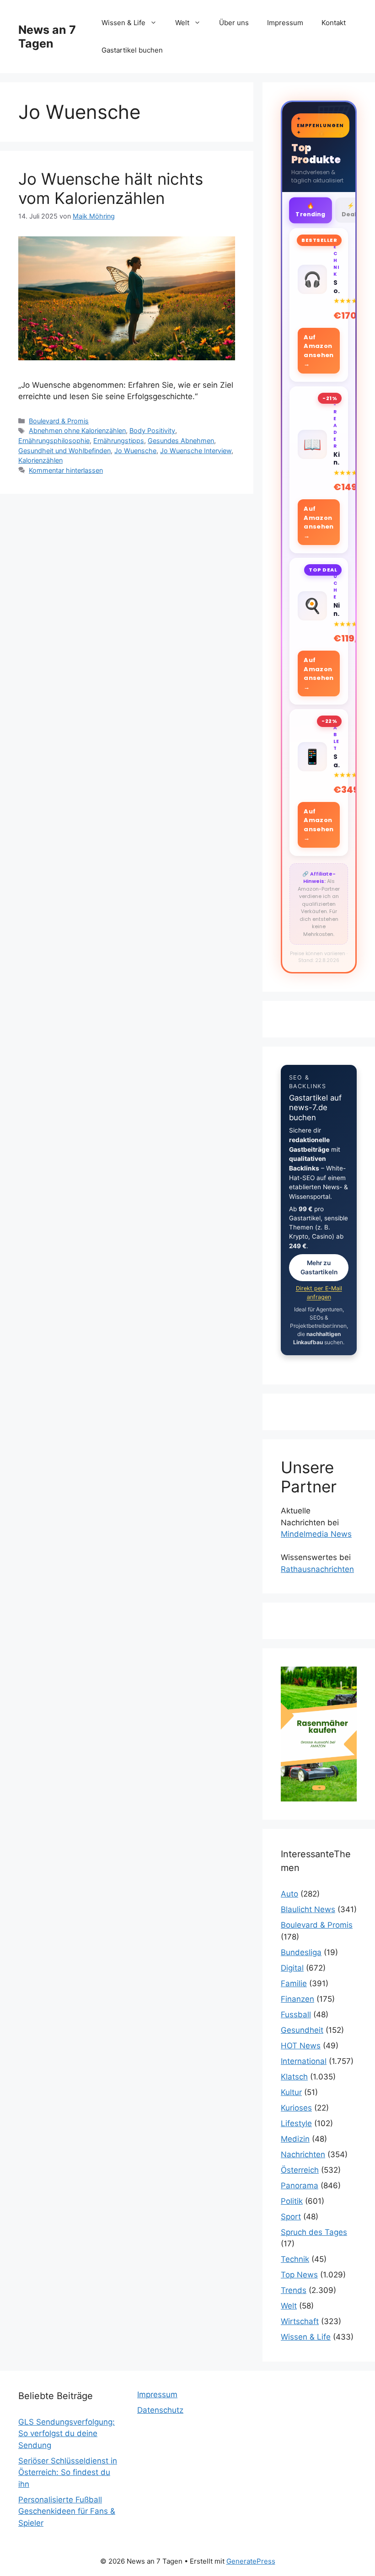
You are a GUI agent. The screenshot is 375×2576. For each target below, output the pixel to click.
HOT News (301, 2046)
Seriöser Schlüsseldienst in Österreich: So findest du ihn (68, 2472)
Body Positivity (152, 430)
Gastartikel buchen (132, 50)
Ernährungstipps (119, 441)
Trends (294, 2290)
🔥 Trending (310, 209)
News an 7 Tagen (47, 37)
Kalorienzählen (40, 460)
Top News (299, 2275)
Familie (294, 1983)
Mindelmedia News (316, 1534)
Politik (292, 2201)
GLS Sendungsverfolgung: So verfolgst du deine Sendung (67, 2434)
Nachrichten (303, 2154)
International (304, 2061)
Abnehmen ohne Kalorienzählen (77, 430)
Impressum (285, 23)
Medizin (295, 2139)
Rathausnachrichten (317, 1569)
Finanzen (297, 1999)
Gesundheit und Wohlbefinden (64, 451)
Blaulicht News (308, 1909)
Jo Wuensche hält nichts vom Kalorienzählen (111, 188)
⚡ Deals (351, 210)
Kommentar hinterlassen (66, 470)
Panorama (300, 2186)
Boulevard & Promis (59, 421)
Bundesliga (301, 1952)
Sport (291, 2217)
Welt (182, 23)
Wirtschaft (300, 2321)
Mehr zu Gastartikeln (319, 1268)
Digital (292, 1968)
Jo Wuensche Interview (196, 451)
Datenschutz (160, 2410)
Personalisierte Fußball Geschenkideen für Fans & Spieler (67, 2511)
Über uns (234, 23)
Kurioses (296, 2108)
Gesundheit (302, 2030)
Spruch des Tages (314, 2232)
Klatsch (294, 2077)
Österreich (300, 2170)
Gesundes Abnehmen (181, 441)
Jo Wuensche (135, 451)
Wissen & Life (123, 23)
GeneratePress (251, 2561)
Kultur (291, 2092)
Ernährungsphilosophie (54, 441)
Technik (295, 2259)
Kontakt (334, 23)
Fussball (296, 2015)
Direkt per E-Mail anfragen (319, 1293)
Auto (289, 1894)
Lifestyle (296, 2123)
